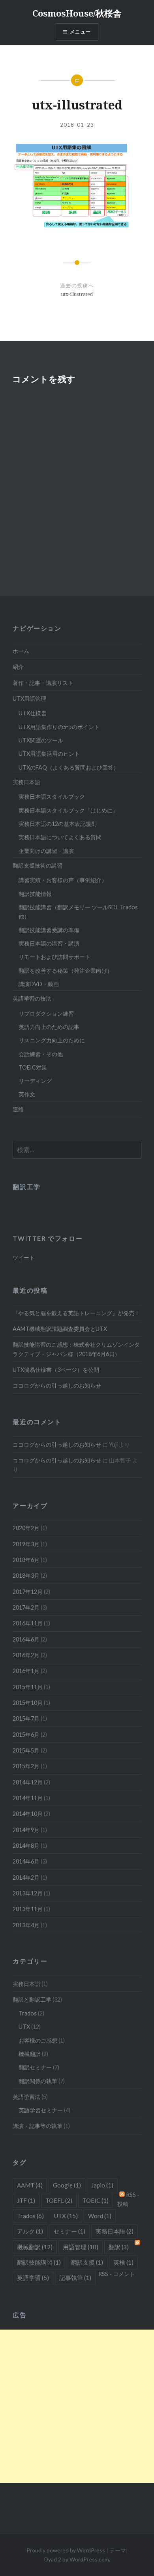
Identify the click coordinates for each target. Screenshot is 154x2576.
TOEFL (59, 2200)
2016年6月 (26, 1639)
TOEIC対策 (33, 1067)
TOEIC (96, 2200)
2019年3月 (26, 1544)
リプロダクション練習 (46, 1013)
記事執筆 (75, 2278)
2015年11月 (28, 1687)
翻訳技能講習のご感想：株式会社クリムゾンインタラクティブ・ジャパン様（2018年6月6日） (76, 1349)
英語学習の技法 (32, 998)
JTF (26, 2200)
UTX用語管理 (29, 699)
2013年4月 (26, 1925)
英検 (123, 2262)
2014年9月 (26, 1830)
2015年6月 (26, 1735)
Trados (28, 2013)
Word (100, 2216)
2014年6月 (26, 1861)
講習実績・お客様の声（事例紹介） (63, 880)
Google (67, 2185)
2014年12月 (28, 1782)
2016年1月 (26, 1671)
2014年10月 (28, 1814)
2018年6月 (26, 1560)
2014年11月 (28, 1798)
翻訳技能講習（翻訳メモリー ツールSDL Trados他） (78, 912)
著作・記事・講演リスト (43, 683)
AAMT (30, 2185)
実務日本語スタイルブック (52, 797)
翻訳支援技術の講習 (38, 865)
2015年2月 (26, 1766)
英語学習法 (26, 2097)
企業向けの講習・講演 (46, 851)
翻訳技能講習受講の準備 (49, 930)
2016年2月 (26, 1655)
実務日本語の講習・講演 (49, 943)
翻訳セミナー (35, 2067)
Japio (102, 2185)
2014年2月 (26, 1877)
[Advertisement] (77, 2406)
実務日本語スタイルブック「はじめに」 (68, 810)
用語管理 (81, 2247)
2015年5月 (26, 1750)
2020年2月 (26, 1528)
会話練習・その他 (41, 1054)
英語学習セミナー (41, 2110)
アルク (30, 2231)
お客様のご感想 (38, 2040)
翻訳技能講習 (39, 2262)
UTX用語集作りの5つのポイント (59, 727)
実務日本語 (26, 782)
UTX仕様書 (33, 713)
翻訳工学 (26, 1187)
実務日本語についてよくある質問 (60, 837)
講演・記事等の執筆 (38, 2126)
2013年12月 (28, 1893)
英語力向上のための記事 (49, 1027)
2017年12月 (28, 1592)
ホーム (21, 651)
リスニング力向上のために (52, 1040)
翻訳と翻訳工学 (32, 2000)
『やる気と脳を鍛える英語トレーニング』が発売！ (76, 1313)
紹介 (18, 667)
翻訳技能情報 (35, 894)
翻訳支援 (87, 2262)
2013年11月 (28, 1909)
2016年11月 (28, 1623)
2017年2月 (26, 1607)
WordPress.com (89, 2559)
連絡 (18, 1109)
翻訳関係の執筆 (38, 2081)
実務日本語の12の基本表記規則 (58, 824)
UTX (24, 2027)
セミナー (69, 2231)
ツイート (24, 1257)
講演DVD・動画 (39, 984)
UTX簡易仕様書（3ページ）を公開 (56, 1370)
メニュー (80, 32)
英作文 (27, 1094)
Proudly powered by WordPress (66, 2550)
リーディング (35, 1081)
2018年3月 (26, 1576)
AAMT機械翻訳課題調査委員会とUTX (60, 1329)
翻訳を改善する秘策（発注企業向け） (66, 971)
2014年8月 (26, 1846)
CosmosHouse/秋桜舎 (77, 13)
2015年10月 (28, 1703)
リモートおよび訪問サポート (54, 957)
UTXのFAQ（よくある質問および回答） (69, 767)
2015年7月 (26, 1718)
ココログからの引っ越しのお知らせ (57, 1385)
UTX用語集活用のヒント (49, 754)
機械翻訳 (30, 2054)
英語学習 (33, 2278)
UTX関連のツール (41, 740)
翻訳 (119, 2247)
